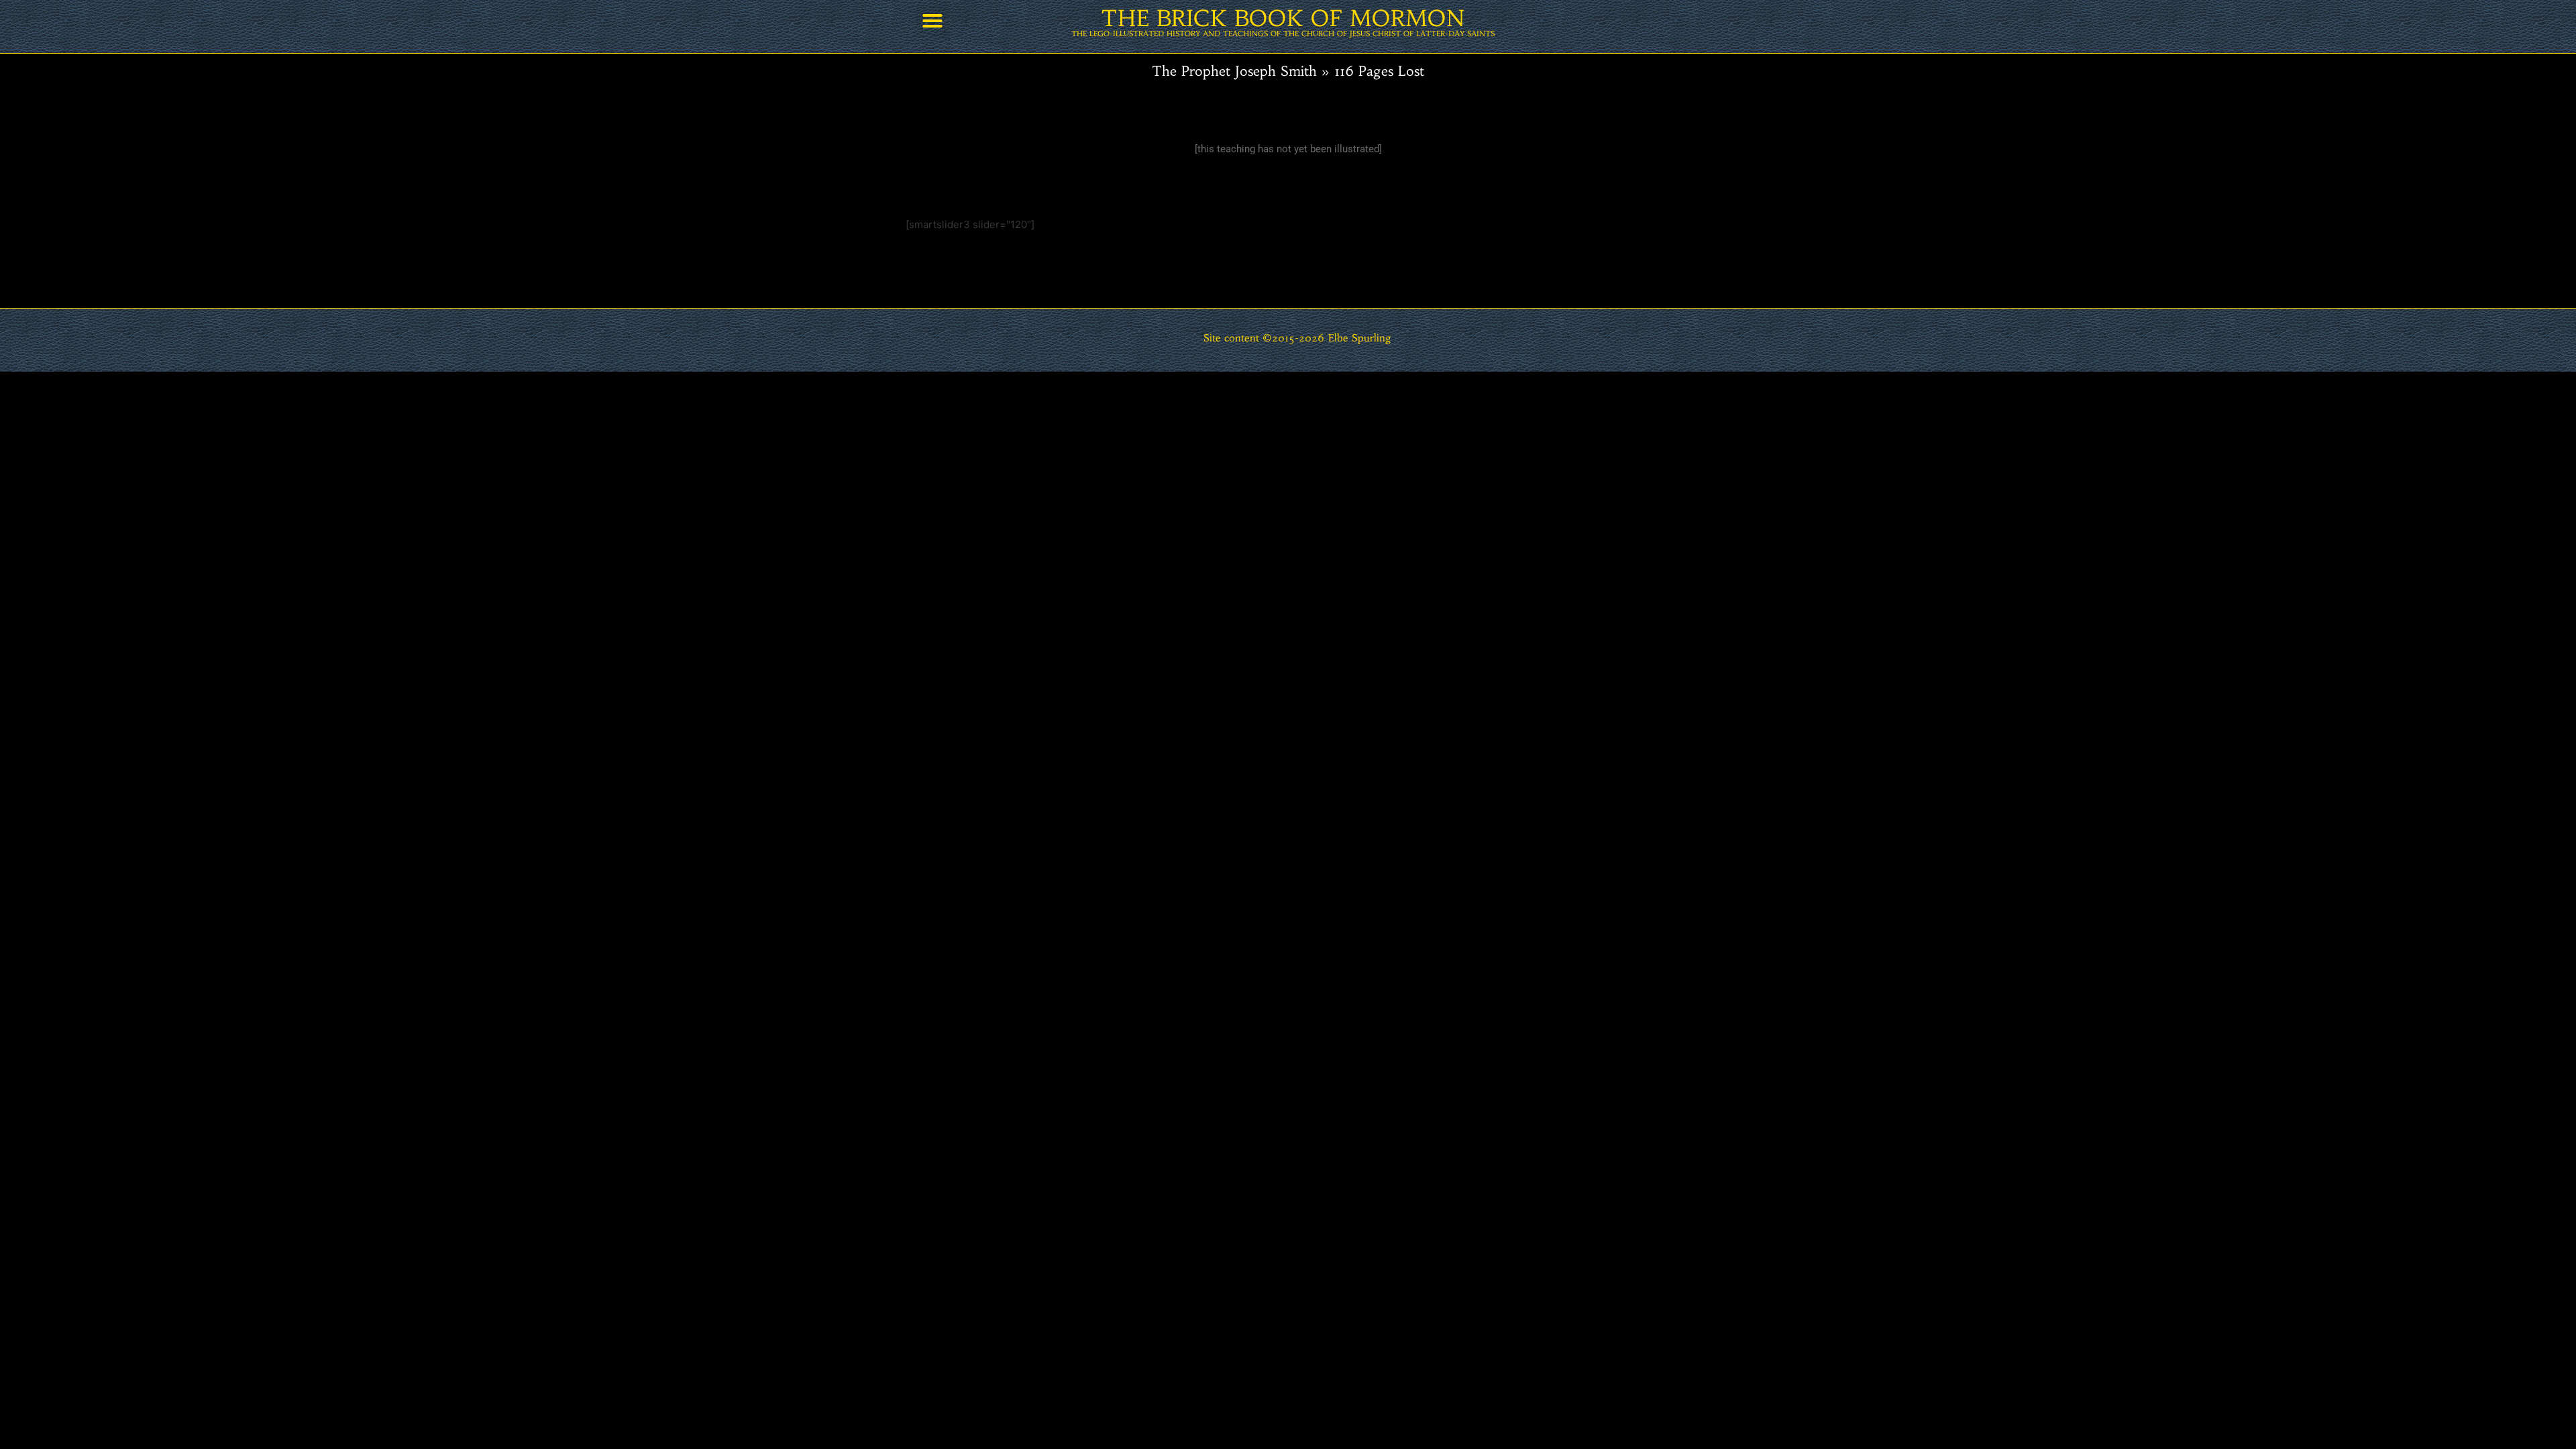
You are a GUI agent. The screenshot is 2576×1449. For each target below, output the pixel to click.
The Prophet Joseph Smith (1234, 71)
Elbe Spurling (1360, 338)
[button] (932, 21)
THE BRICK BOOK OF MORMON (1283, 18)
